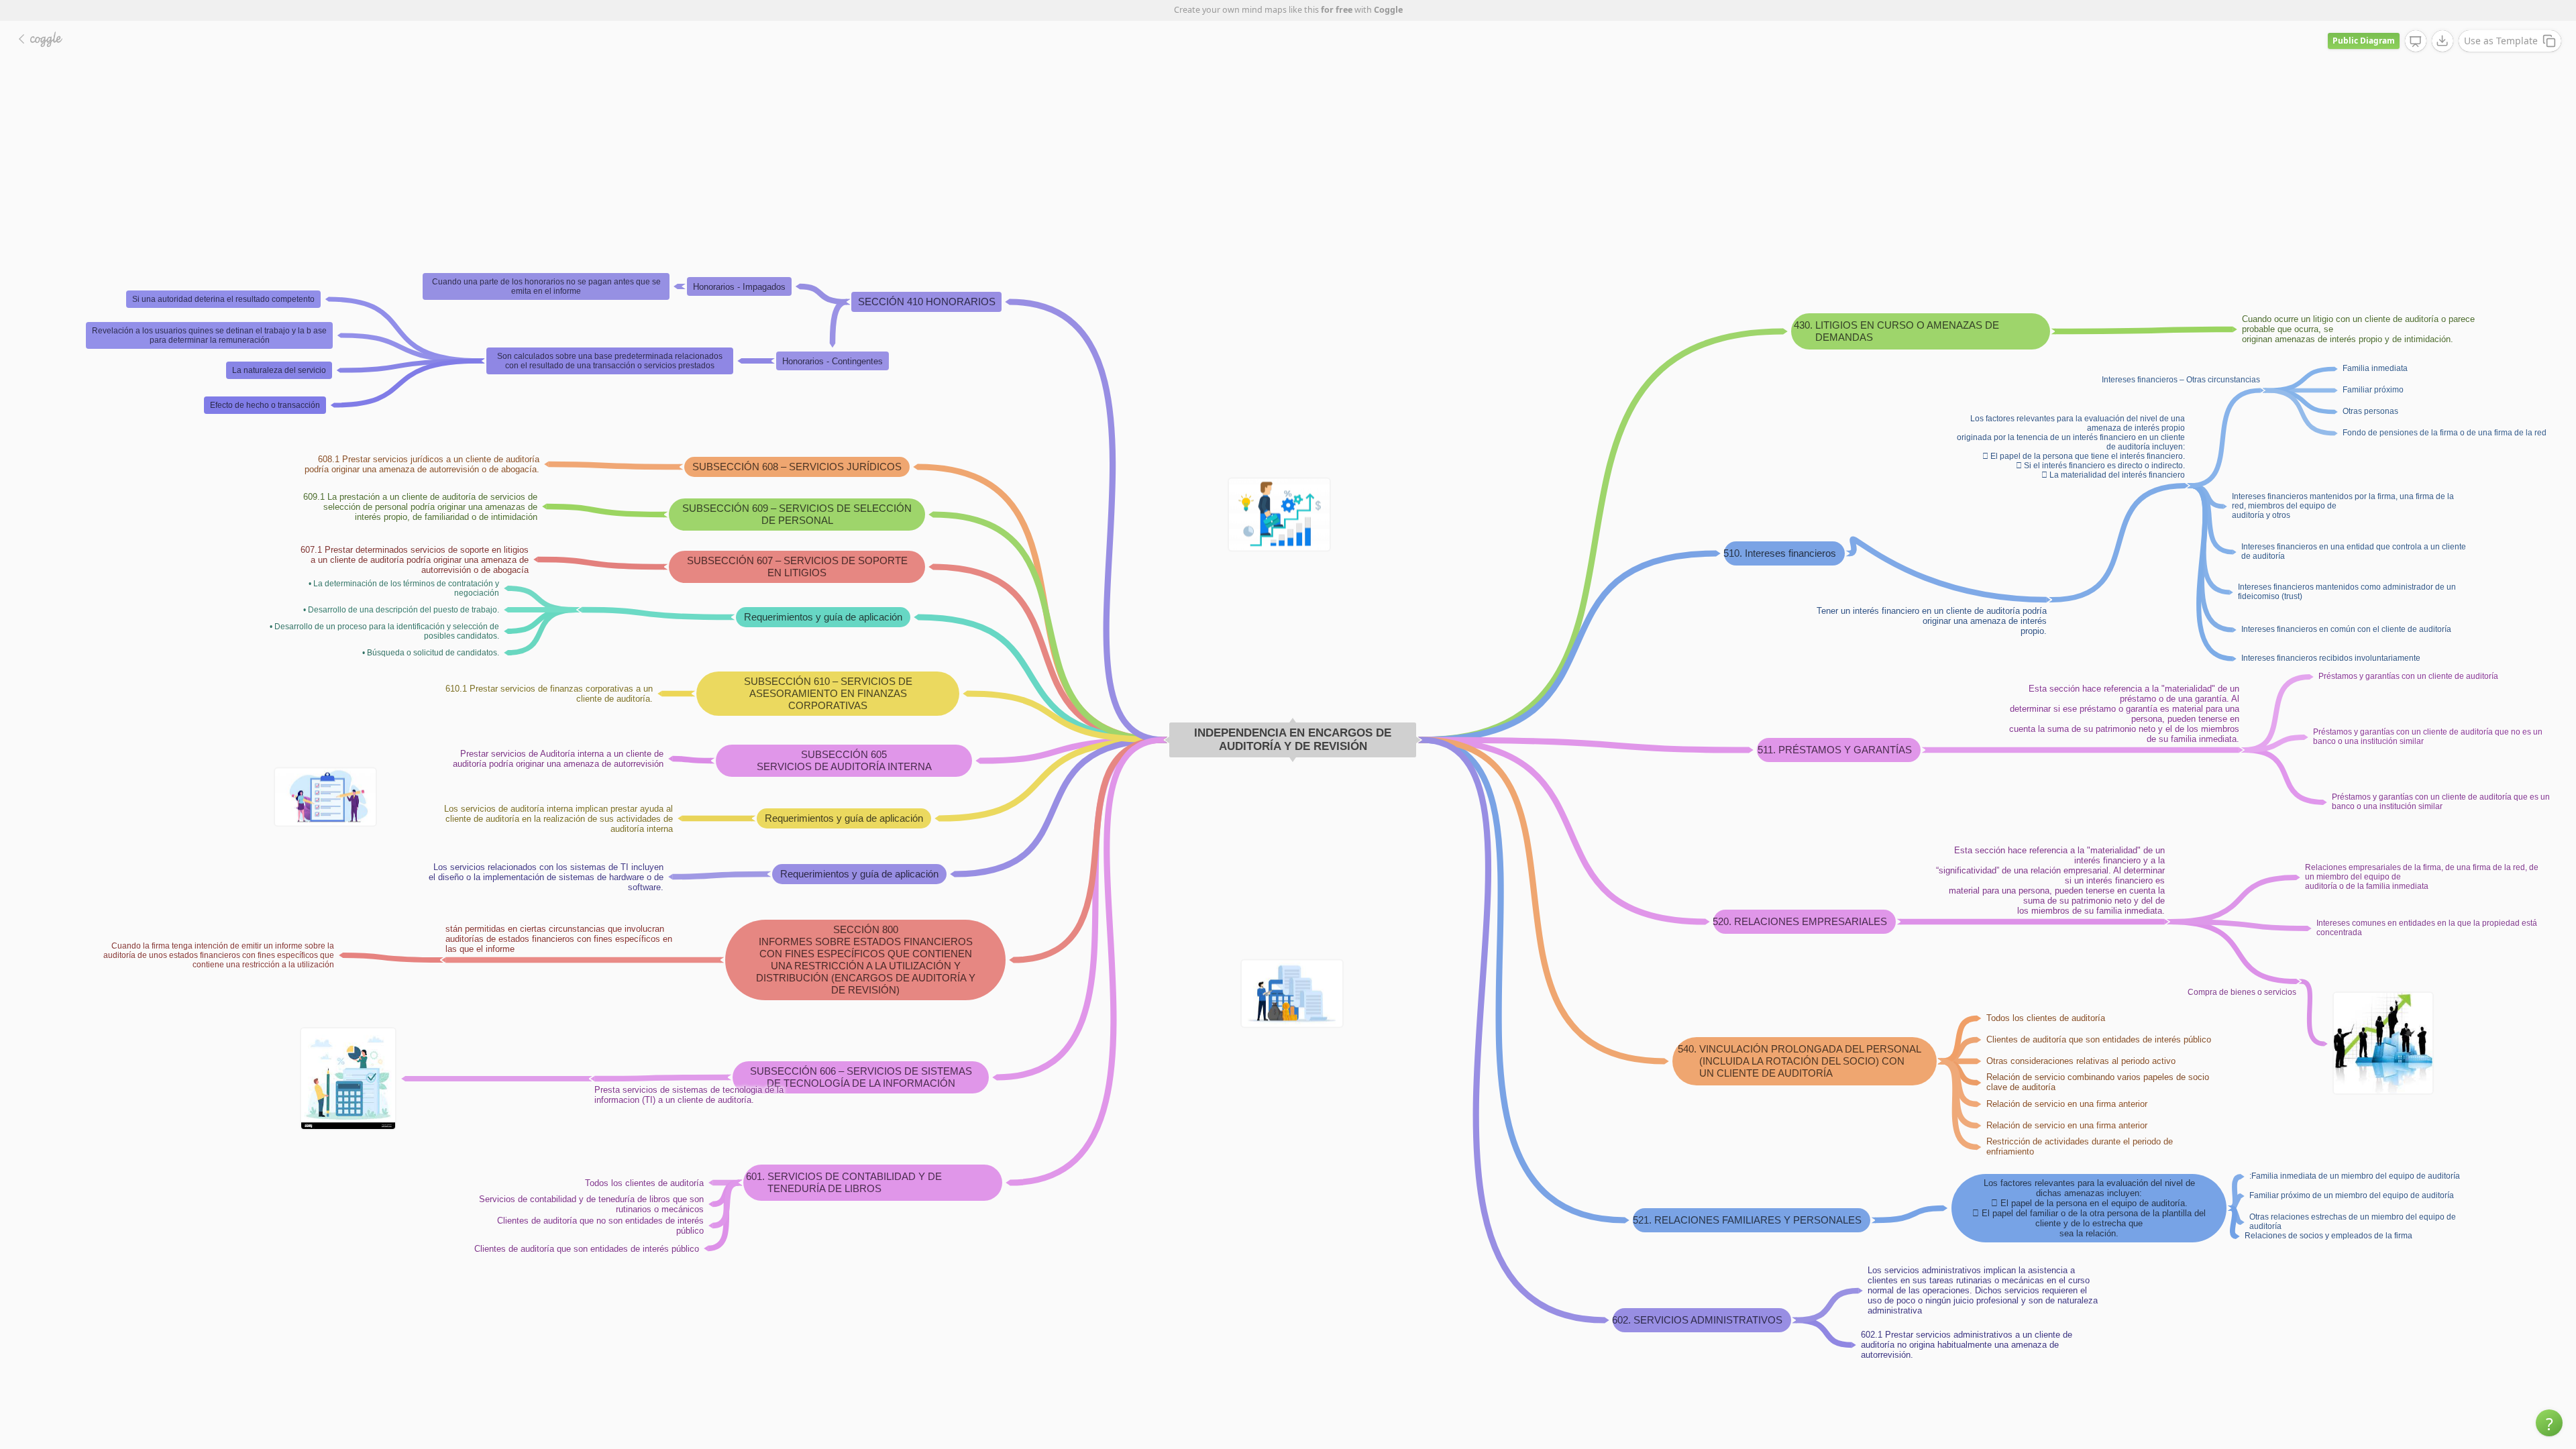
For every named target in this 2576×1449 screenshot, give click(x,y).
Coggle (1388, 10)
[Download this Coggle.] (2443, 41)
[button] (2549, 1423)
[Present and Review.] (2416, 42)
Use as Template (2501, 41)
